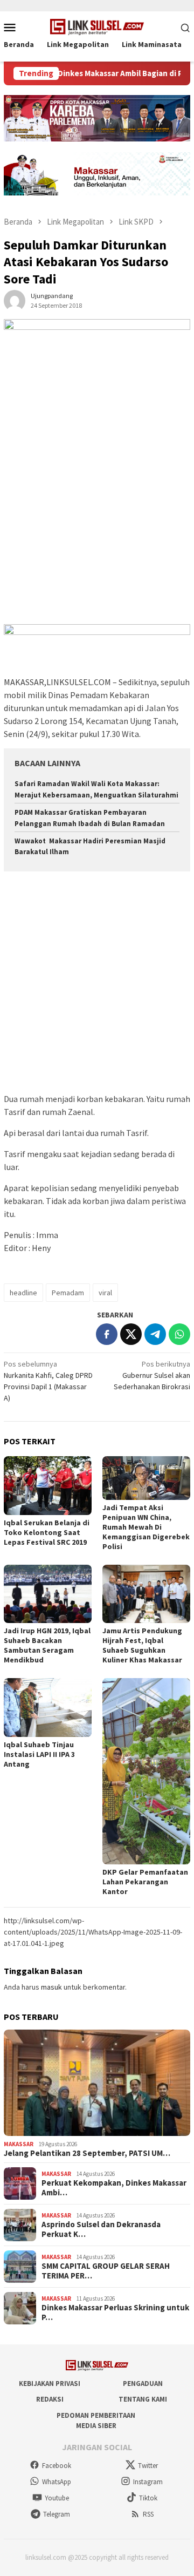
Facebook (57, 2466)
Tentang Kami (143, 2399)
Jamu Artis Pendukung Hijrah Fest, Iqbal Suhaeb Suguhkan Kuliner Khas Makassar (142, 1645)
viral (105, 1293)
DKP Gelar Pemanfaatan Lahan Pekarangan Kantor (145, 1882)
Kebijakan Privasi (50, 2384)
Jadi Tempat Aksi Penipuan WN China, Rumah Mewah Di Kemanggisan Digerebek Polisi (146, 1527)
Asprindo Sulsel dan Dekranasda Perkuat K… (101, 2229)
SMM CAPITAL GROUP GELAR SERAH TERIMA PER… (106, 2271)
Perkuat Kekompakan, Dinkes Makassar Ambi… (114, 2188)
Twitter (148, 2466)
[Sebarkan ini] (107, 1334)
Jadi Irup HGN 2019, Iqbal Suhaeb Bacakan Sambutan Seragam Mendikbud (47, 1645)
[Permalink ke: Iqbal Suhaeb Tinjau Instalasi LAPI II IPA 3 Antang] (48, 1708)
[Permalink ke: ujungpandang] (15, 300)
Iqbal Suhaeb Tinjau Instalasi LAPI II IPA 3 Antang (39, 1754)
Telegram (57, 2514)
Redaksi (50, 2399)
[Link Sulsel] (97, 26)
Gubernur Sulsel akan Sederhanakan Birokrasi (152, 1375)
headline (23, 1293)
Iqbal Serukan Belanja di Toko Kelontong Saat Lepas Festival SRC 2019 (47, 1532)
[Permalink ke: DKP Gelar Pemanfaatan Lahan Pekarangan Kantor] (146, 1771)
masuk (51, 1987)
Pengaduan (143, 2384)
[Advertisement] (97, 522)
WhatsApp (57, 2482)
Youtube (57, 2498)
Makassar (19, 2144)
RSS (148, 2514)
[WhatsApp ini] (179, 1334)
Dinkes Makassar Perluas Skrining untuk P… (115, 2313)
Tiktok (148, 2498)
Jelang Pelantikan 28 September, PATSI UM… (87, 2153)
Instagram (148, 2482)
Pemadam (68, 1293)
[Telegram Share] (155, 1334)
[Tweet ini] (131, 1334)
